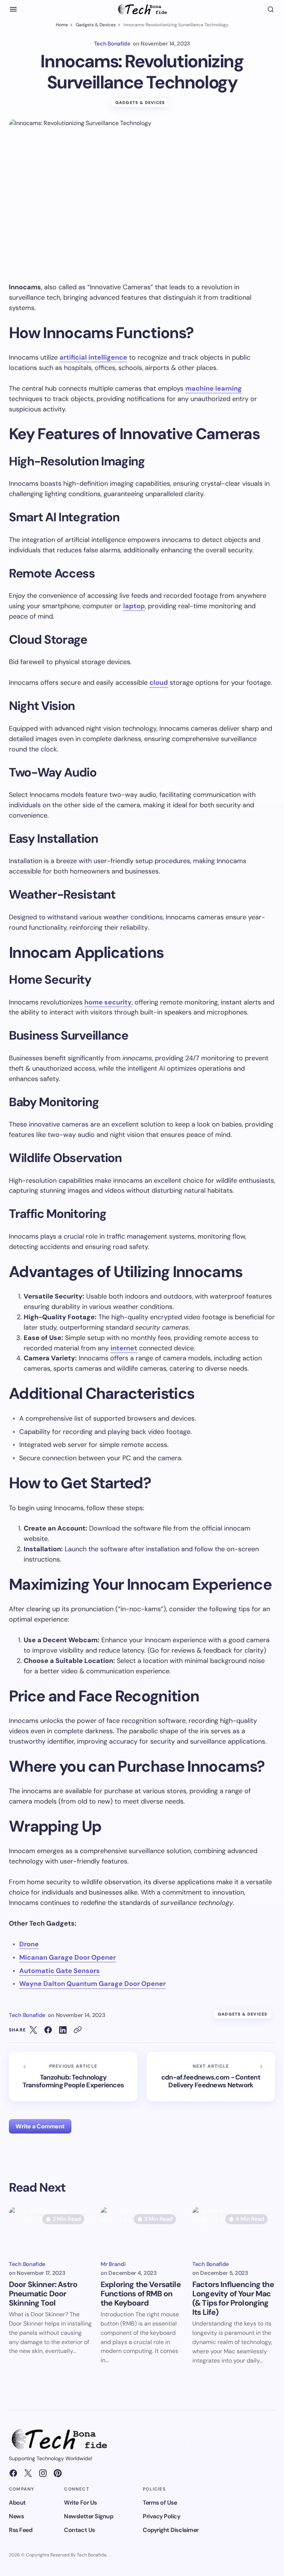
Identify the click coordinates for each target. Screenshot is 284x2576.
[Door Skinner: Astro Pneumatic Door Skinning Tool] (50, 2230)
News (16, 2516)
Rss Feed (21, 2530)
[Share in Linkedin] (63, 2030)
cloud (159, 683)
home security (108, 1002)
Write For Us (80, 2503)
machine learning (214, 388)
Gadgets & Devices (96, 25)
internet (124, 1348)
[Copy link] (78, 2030)
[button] (13, 9)
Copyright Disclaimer (170, 2530)
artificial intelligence (93, 357)
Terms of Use (160, 2503)
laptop (134, 606)
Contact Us (79, 2530)
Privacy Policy (161, 2516)
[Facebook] (13, 2473)
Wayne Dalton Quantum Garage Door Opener (92, 1984)
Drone (29, 1944)
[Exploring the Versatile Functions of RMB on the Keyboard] (142, 2230)
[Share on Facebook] (48, 2030)
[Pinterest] (58, 2473)
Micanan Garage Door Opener (67, 1957)
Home (62, 25)
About (17, 2503)
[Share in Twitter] (33, 2030)
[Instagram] (43, 2473)
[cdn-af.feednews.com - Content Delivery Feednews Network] (211, 2077)
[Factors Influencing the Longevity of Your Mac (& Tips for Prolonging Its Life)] (234, 2230)
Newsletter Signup (89, 2516)
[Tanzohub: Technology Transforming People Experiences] (73, 2077)
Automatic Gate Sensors (60, 1971)
